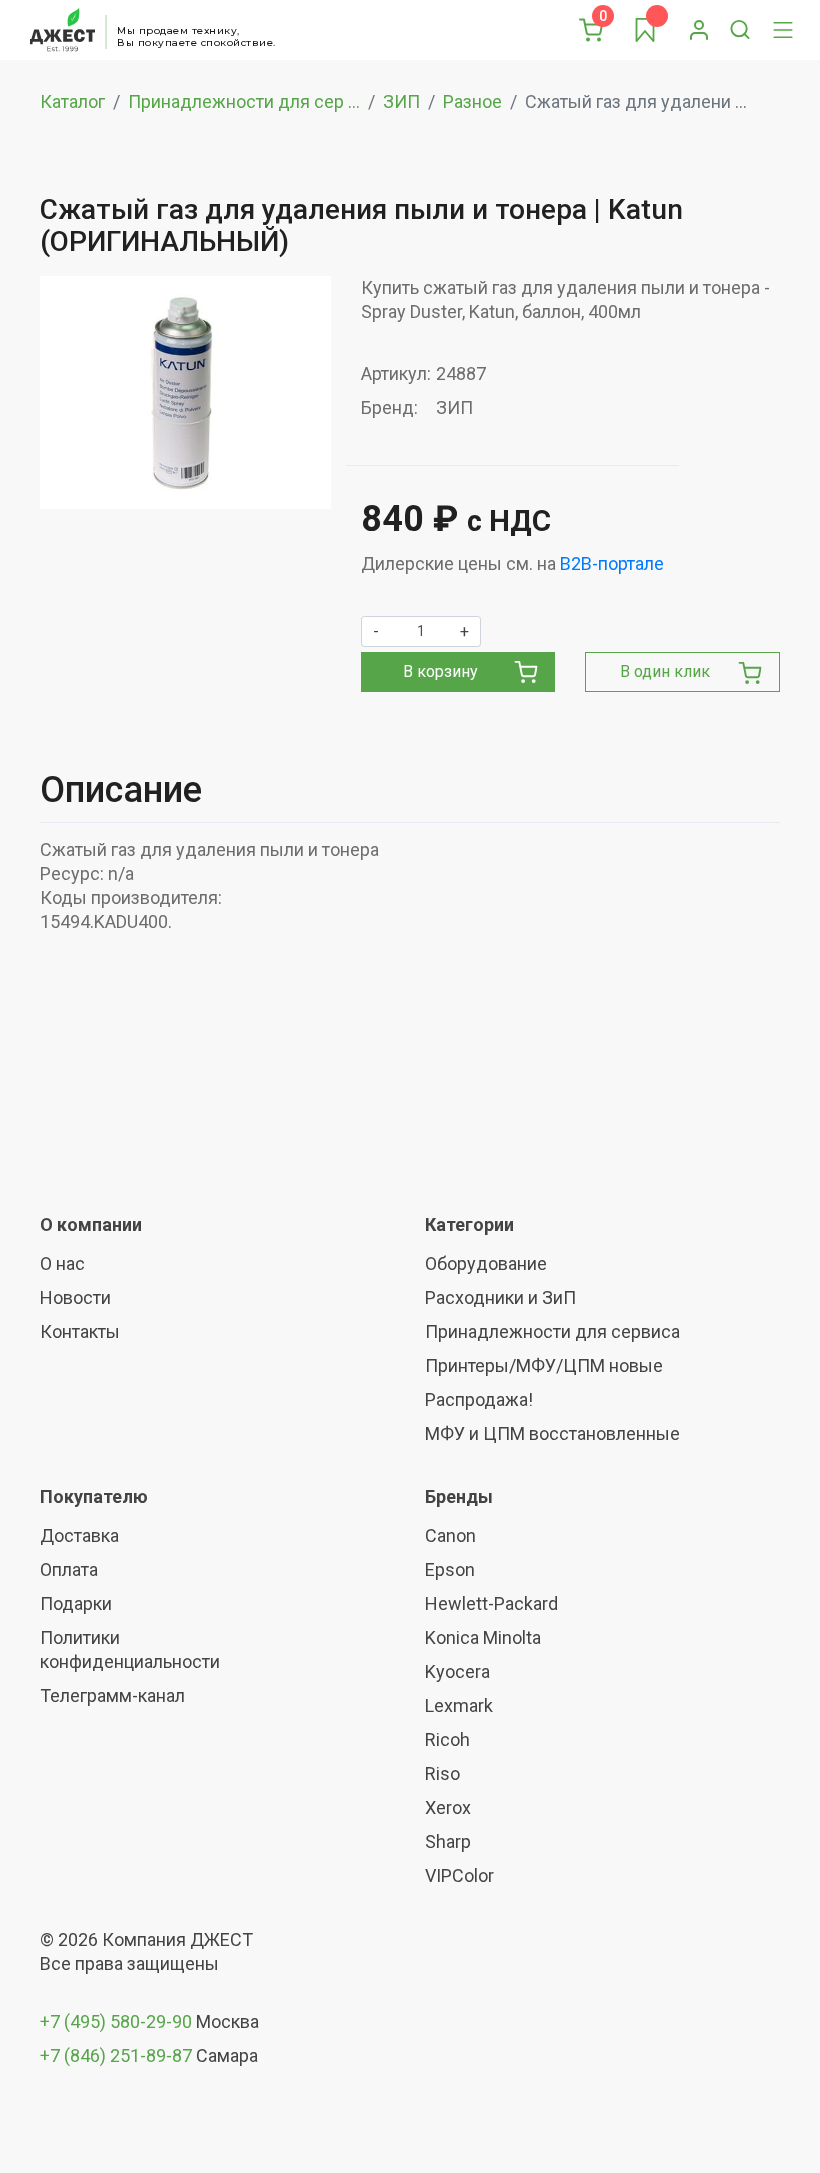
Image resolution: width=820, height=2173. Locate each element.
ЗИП (401, 101)
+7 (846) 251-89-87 (116, 2055)
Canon (450, 1535)
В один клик (665, 671)
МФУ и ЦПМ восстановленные (552, 1433)
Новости (75, 1297)
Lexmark (459, 1705)
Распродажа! (479, 1399)
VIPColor (459, 1875)
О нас (62, 1263)
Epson (450, 1569)
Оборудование (486, 1263)
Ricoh (447, 1739)
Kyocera (457, 1671)
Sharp (448, 1841)
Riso (442, 1773)
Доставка (79, 1535)
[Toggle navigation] (783, 30)
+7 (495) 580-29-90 (118, 2021)
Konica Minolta (483, 1637)
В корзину (440, 671)
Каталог (72, 101)
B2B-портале (612, 563)
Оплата (69, 1569)
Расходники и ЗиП (500, 1297)
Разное (472, 101)
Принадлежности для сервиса (552, 1331)
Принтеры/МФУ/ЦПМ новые (544, 1365)
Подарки (76, 1603)
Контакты (80, 1331)
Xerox (448, 1807)
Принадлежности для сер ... (244, 101)
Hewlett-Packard (491, 1603)
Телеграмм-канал (112, 1695)
